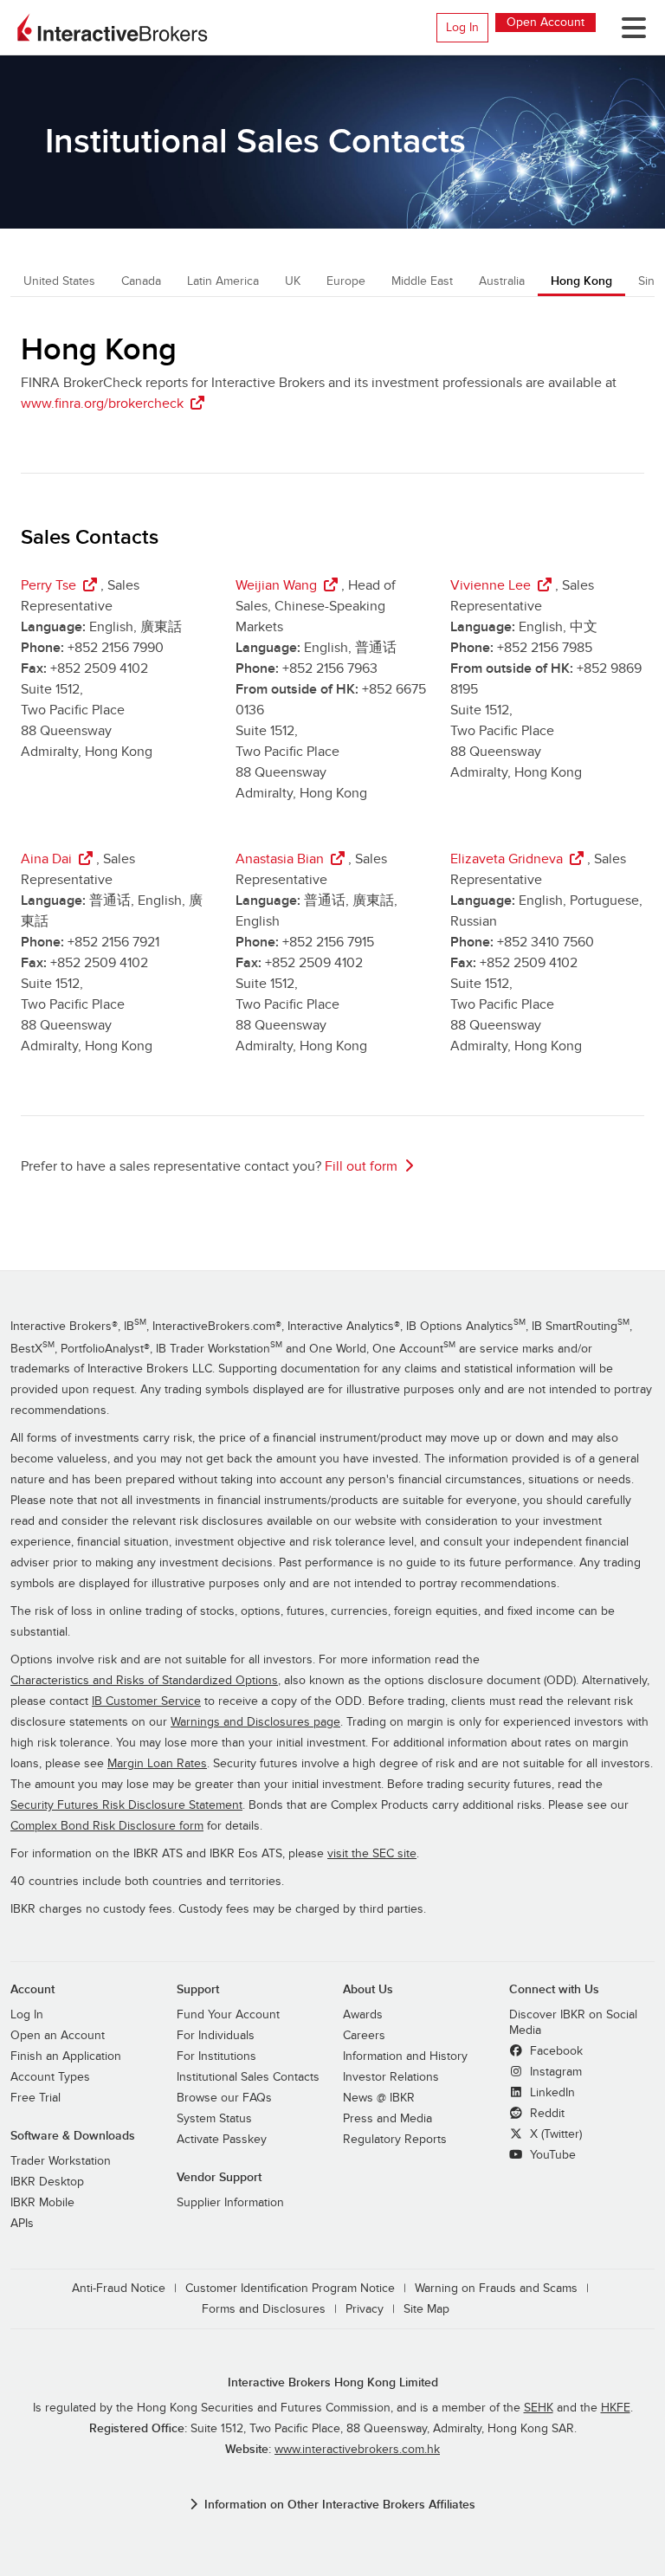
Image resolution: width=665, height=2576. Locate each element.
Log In (462, 27)
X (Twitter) (554, 2134)
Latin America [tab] (223, 281)
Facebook (555, 2051)
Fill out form (361, 1166)
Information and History (405, 2056)
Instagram (554, 2072)
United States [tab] (59, 281)
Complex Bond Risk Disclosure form (107, 1826)
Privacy (365, 2309)
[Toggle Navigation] (627, 28)
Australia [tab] (502, 281)
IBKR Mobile (42, 2203)
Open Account (546, 22)
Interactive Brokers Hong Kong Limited (333, 2382)
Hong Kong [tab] (581, 281)
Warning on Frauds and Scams (496, 2289)
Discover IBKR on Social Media (573, 2023)
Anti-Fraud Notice (119, 2289)
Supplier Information (230, 2203)
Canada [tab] (141, 281)
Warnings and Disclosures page (255, 1722)
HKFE (616, 2408)
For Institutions (216, 2056)
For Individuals (216, 2036)
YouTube (551, 2155)
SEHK (539, 2408)
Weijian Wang (276, 585)
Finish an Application (66, 2056)
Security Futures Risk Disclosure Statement (126, 1805)
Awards (363, 2015)
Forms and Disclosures (264, 2309)
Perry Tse (48, 585)
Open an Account (58, 2036)
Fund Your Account (228, 2015)
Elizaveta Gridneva (507, 859)
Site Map (426, 2309)
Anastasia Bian (280, 859)
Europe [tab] (346, 281)
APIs (22, 2224)
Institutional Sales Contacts (248, 2077)
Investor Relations (391, 2077)
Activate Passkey (222, 2140)
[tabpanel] (332, 766)
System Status (214, 2119)
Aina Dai (46, 859)
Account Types (50, 2077)
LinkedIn (551, 2093)
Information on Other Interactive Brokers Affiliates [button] (340, 2505)
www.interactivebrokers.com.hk (357, 2450)
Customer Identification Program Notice (290, 2289)
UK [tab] (293, 281)
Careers (364, 2036)
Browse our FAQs (224, 2098)
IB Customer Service (146, 1701)
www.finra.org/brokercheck (102, 404)
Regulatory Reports (395, 2140)
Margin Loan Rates (157, 1764)
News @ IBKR (379, 2098)
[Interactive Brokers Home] (113, 28)
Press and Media (387, 2119)
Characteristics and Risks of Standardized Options (144, 1681)
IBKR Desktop (47, 2182)
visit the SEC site (372, 1854)
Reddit (546, 2114)
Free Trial (36, 2098)
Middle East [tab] (422, 281)
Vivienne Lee (491, 585)
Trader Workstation (61, 2161)
